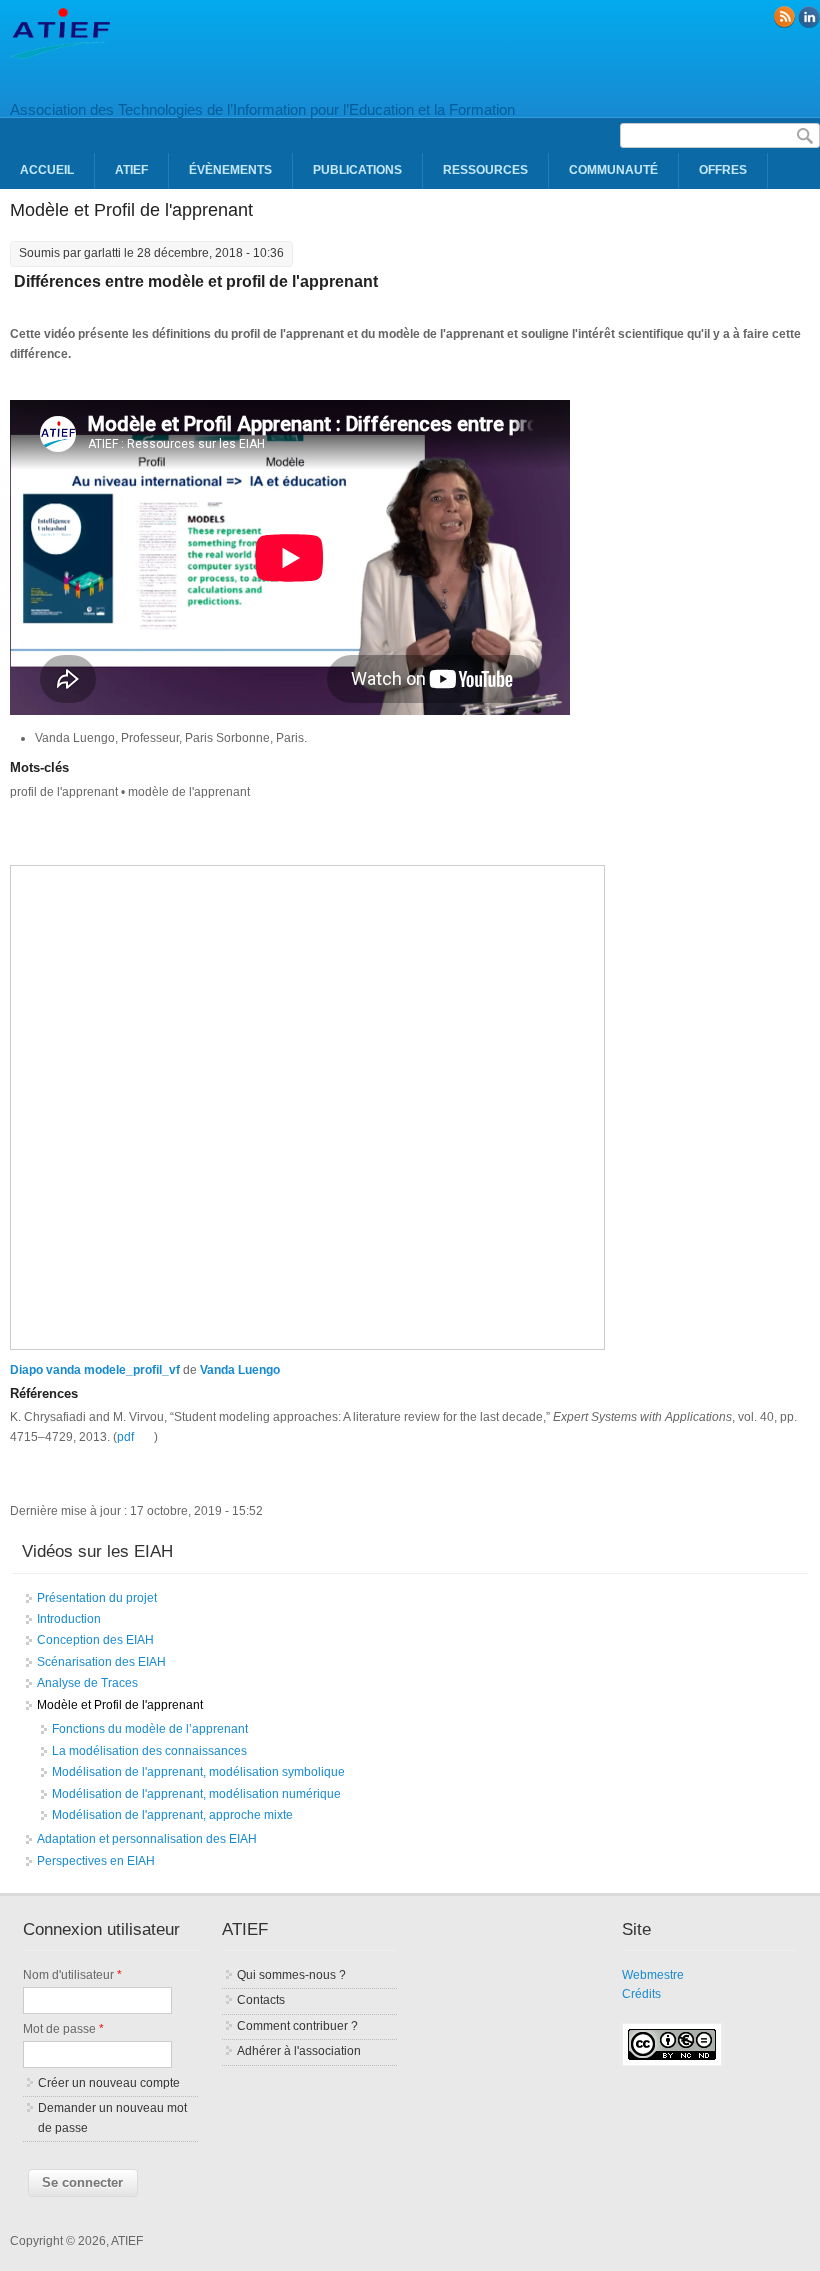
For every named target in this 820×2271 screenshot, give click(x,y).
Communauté (613, 170)
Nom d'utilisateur (72, 1975)
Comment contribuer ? (297, 2026)
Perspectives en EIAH (96, 1861)
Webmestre (653, 1975)
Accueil (47, 170)
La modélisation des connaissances (149, 1751)
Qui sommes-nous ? (291, 1975)
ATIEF (131, 170)
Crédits (641, 1994)
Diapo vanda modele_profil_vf (95, 1370)
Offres (723, 170)
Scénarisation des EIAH (101, 1662)
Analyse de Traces (87, 1683)
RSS (784, 17)
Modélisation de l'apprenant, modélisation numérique (196, 1794)
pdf (125, 1437)
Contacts (261, 2000)
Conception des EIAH (95, 1640)
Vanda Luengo (240, 1370)
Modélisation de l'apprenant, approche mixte (172, 1815)
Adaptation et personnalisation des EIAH (147, 1839)
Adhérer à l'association (299, 2051)
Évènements (230, 170)
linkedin (809, 17)
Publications (357, 170)
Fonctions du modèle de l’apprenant (150, 1729)
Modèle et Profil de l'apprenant (120, 1705)
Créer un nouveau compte (109, 2083)
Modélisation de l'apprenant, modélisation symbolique (198, 1772)
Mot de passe (63, 2029)
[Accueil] (60, 55)
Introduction (69, 1619)
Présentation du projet (97, 1598)
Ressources (485, 170)
